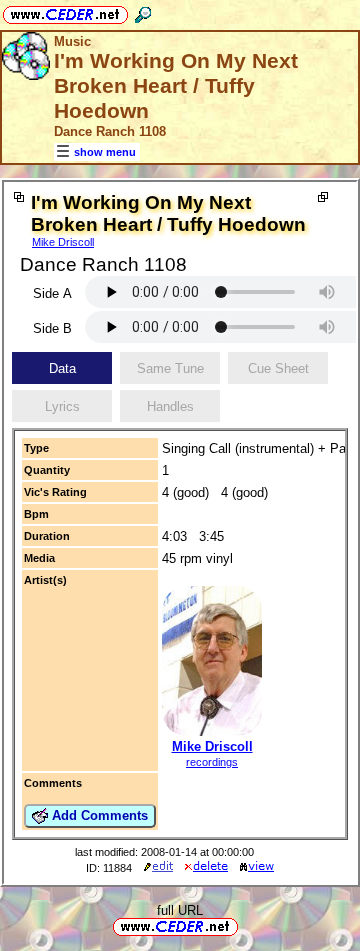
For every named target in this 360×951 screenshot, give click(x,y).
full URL (180, 910)
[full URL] (246, 925)
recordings (212, 762)
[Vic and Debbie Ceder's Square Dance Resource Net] (65, 11)
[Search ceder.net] (143, 11)
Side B (52, 328)
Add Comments (98, 815)
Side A (52, 293)
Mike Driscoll (63, 242)
